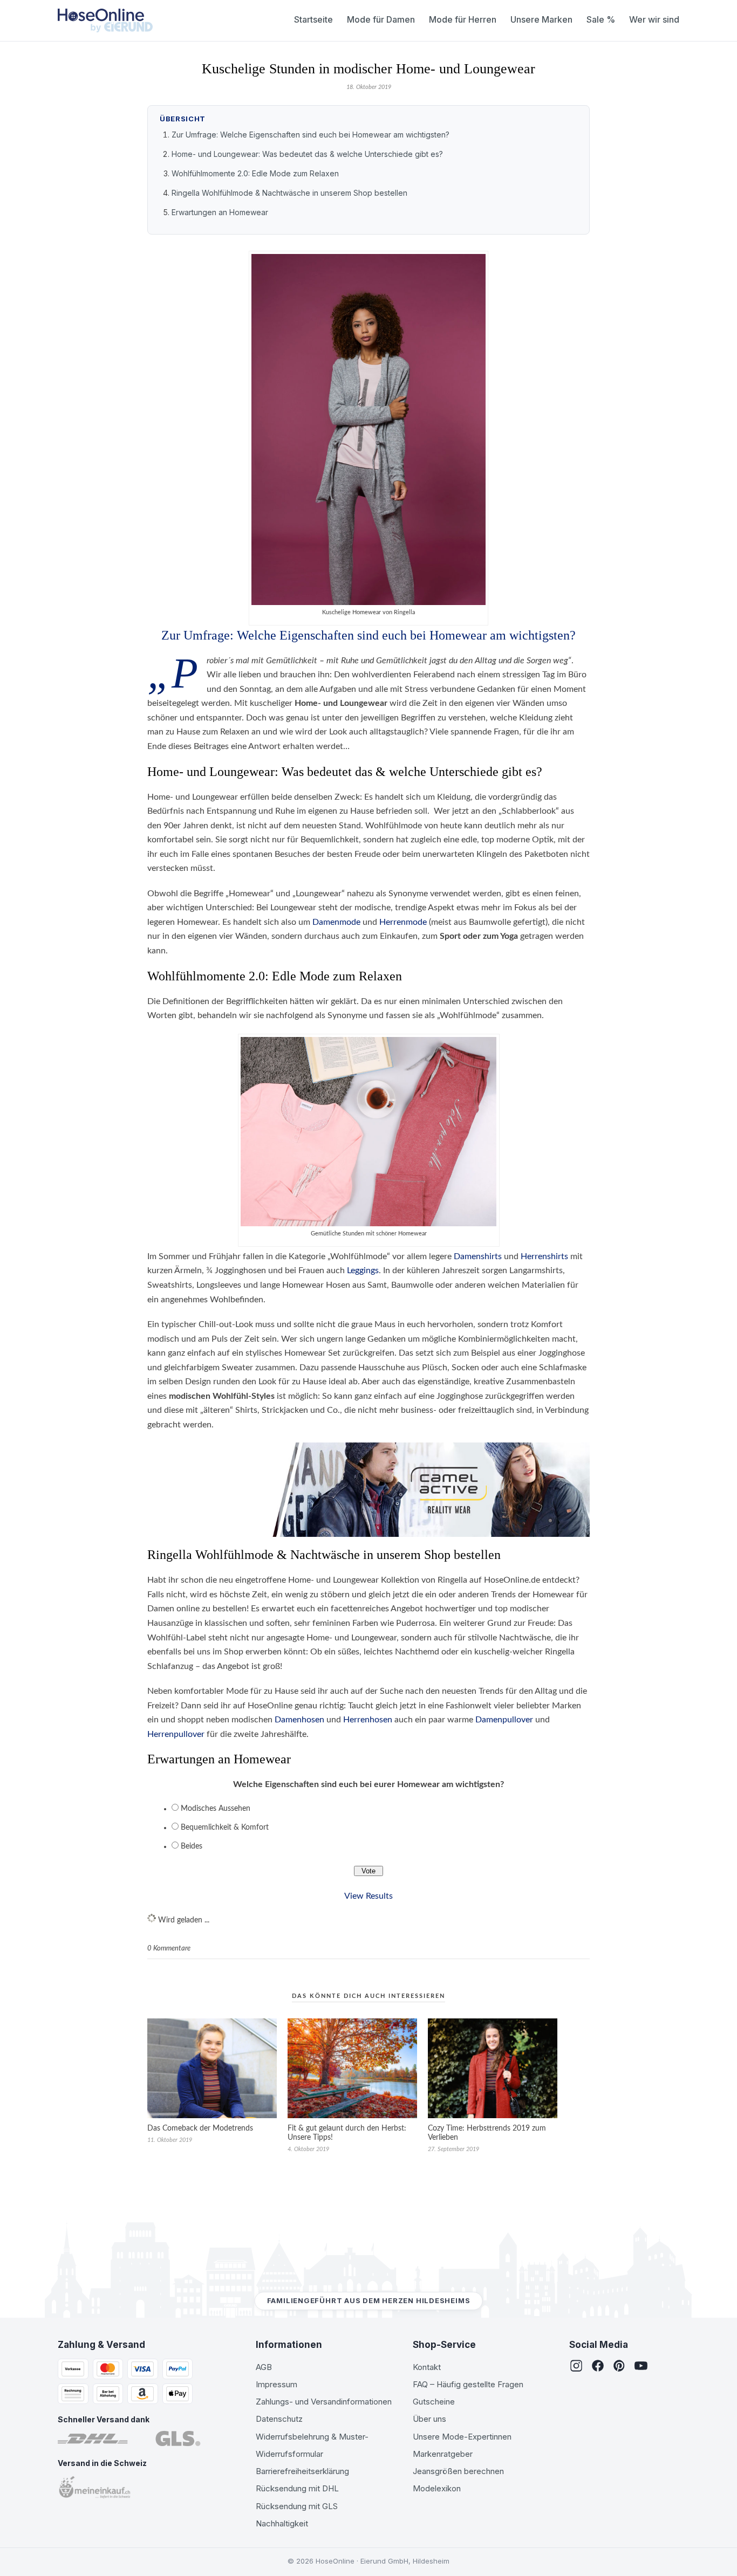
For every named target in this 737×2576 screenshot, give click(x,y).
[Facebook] (598, 2367)
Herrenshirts (544, 1256)
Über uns (429, 2419)
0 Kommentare (169, 1949)
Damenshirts (478, 1256)
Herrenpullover (176, 1734)
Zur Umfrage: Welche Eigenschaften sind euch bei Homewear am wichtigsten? (311, 135)
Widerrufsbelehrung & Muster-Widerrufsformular (312, 2445)
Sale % (601, 19)
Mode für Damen (381, 19)
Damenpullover (504, 1720)
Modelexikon (437, 2488)
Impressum (277, 2384)
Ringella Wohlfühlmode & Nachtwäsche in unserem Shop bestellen (289, 193)
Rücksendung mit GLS (297, 2506)
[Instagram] (576, 2367)
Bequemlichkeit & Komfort (225, 1828)
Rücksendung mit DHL (297, 2488)
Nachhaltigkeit (282, 2523)
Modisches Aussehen (216, 1809)
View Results (368, 1896)
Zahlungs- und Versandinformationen (324, 2402)
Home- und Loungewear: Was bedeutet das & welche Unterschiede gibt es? (307, 154)
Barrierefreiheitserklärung (302, 2471)
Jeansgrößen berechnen (458, 2471)
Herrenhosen (368, 1720)
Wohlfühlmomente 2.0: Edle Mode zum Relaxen (255, 173)
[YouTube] (641, 2367)
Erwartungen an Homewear (220, 212)
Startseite (313, 19)
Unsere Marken (541, 19)
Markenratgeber (443, 2454)
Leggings (363, 1270)
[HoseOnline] (105, 20)
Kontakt (427, 2367)
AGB (264, 2367)
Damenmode (336, 922)
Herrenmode (403, 922)
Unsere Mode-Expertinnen (462, 2437)
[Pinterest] (619, 2367)
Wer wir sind (654, 19)
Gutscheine (434, 2402)
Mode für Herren (463, 19)
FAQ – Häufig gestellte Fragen (468, 2384)
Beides (192, 1846)
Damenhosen (299, 1720)
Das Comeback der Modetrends (200, 2128)
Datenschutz (279, 2419)
